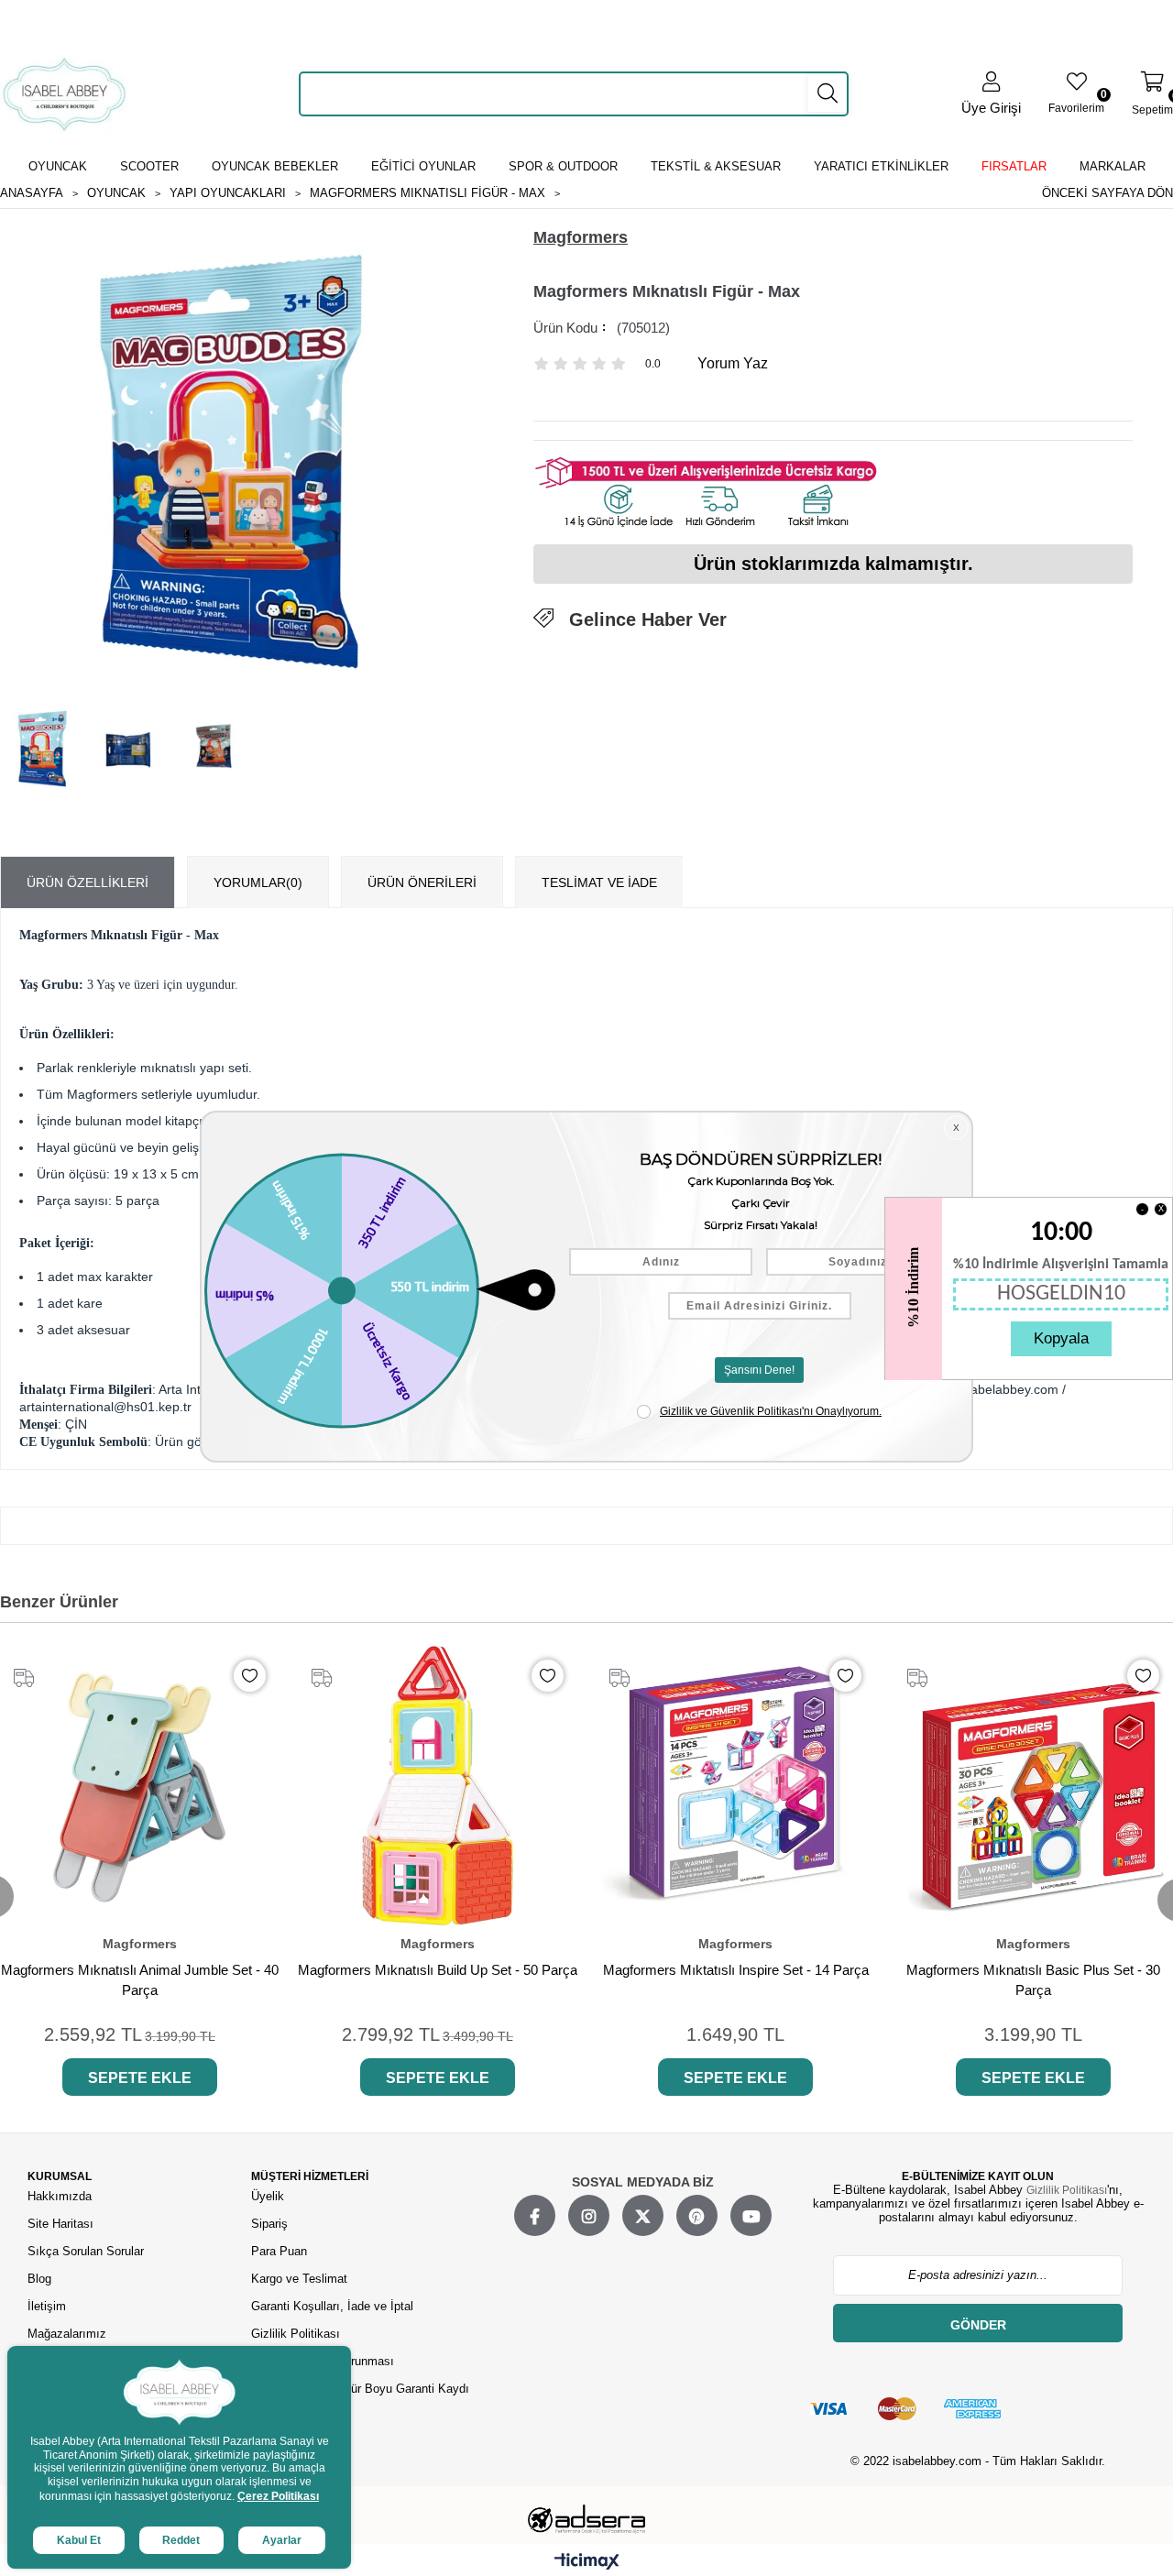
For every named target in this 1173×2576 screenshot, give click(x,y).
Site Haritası (62, 2224)
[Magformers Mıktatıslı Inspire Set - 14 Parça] (735, 1786)
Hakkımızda (60, 2196)
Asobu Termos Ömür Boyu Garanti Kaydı (360, 2389)
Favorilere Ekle (250, 1676)
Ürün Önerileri (422, 882)
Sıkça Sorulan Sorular (86, 2251)
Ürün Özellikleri (88, 882)
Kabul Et (79, 2540)
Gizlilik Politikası (296, 2334)
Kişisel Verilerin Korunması (323, 2361)
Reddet (181, 2540)
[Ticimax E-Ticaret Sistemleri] (587, 2562)
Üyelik (268, 2196)
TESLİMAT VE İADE (599, 882)
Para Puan (279, 2251)
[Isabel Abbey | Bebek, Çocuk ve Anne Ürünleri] (65, 94)
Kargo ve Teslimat (299, 2279)
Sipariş (269, 2224)
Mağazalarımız (67, 2334)
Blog (39, 2279)
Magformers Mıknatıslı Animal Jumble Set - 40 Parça (140, 1980)
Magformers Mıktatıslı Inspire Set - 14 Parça (736, 1970)
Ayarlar (282, 2540)
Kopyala (1061, 1338)
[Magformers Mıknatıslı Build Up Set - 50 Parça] (438, 1786)
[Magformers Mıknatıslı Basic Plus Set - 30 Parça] (1033, 1786)
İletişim (47, 2306)
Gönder (978, 2325)
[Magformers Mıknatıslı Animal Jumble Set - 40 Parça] (140, 1786)
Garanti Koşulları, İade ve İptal (332, 2306)
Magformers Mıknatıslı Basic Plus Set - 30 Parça (1033, 1980)
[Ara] (828, 93)
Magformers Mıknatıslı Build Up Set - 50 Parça (438, 1970)
